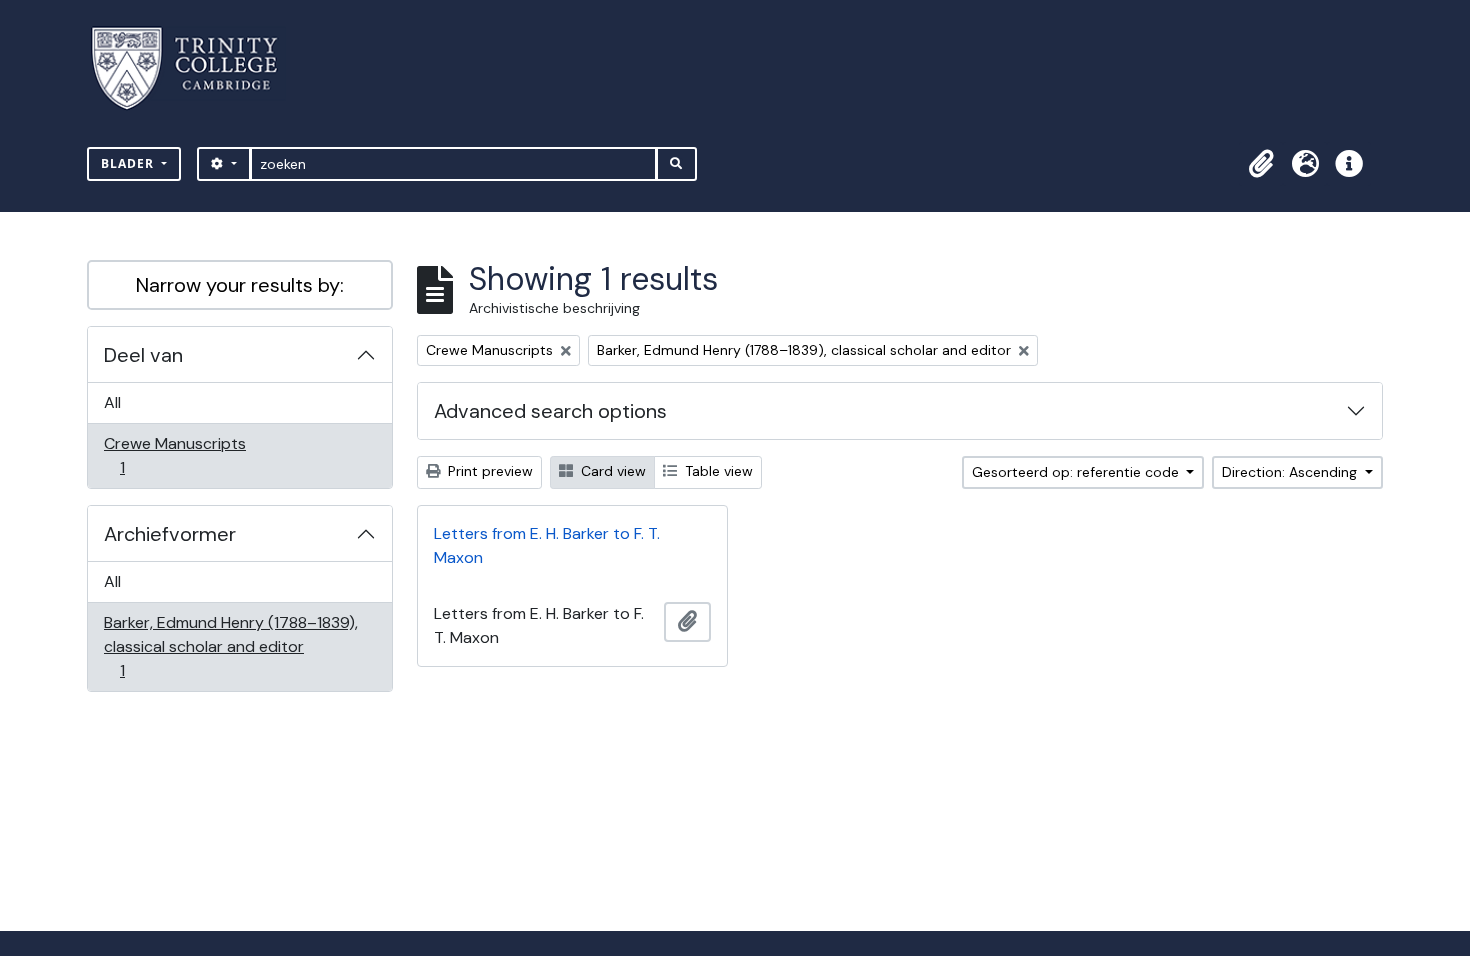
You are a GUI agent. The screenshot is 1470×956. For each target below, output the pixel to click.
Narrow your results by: (240, 285)
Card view (611, 471)
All (112, 402)
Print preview (488, 471)
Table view (717, 471)
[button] (1261, 164)
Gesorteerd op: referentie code (1077, 472)
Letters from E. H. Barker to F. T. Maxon (547, 545)
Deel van (143, 355)
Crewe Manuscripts (174, 455)
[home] (196, 68)
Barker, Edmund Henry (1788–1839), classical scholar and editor (230, 646)
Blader (129, 163)
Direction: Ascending (1291, 472)
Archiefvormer (170, 534)
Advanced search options (550, 411)
